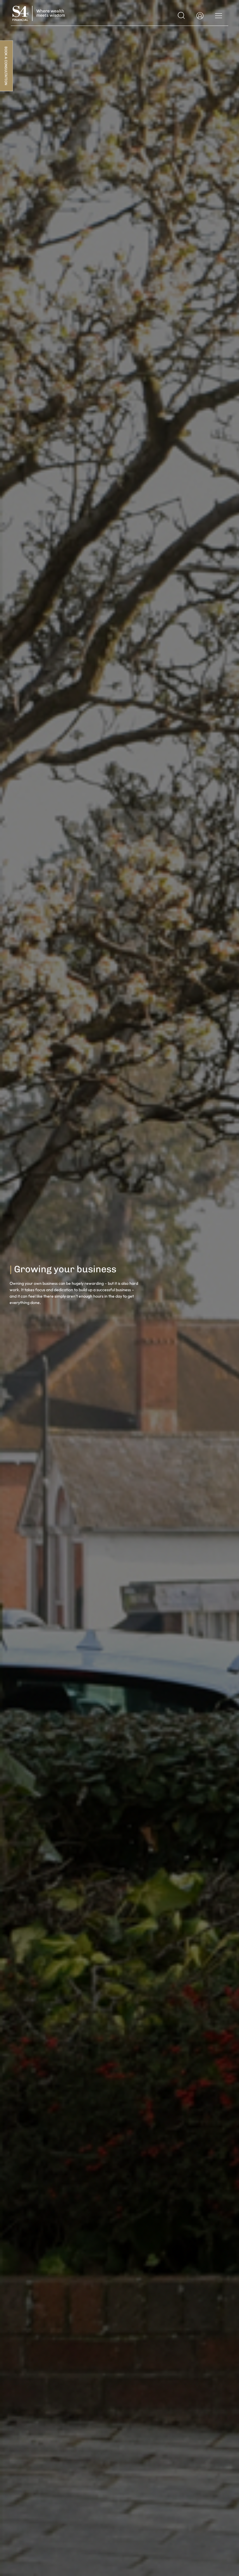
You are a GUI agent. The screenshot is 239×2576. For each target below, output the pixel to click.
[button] (181, 15)
